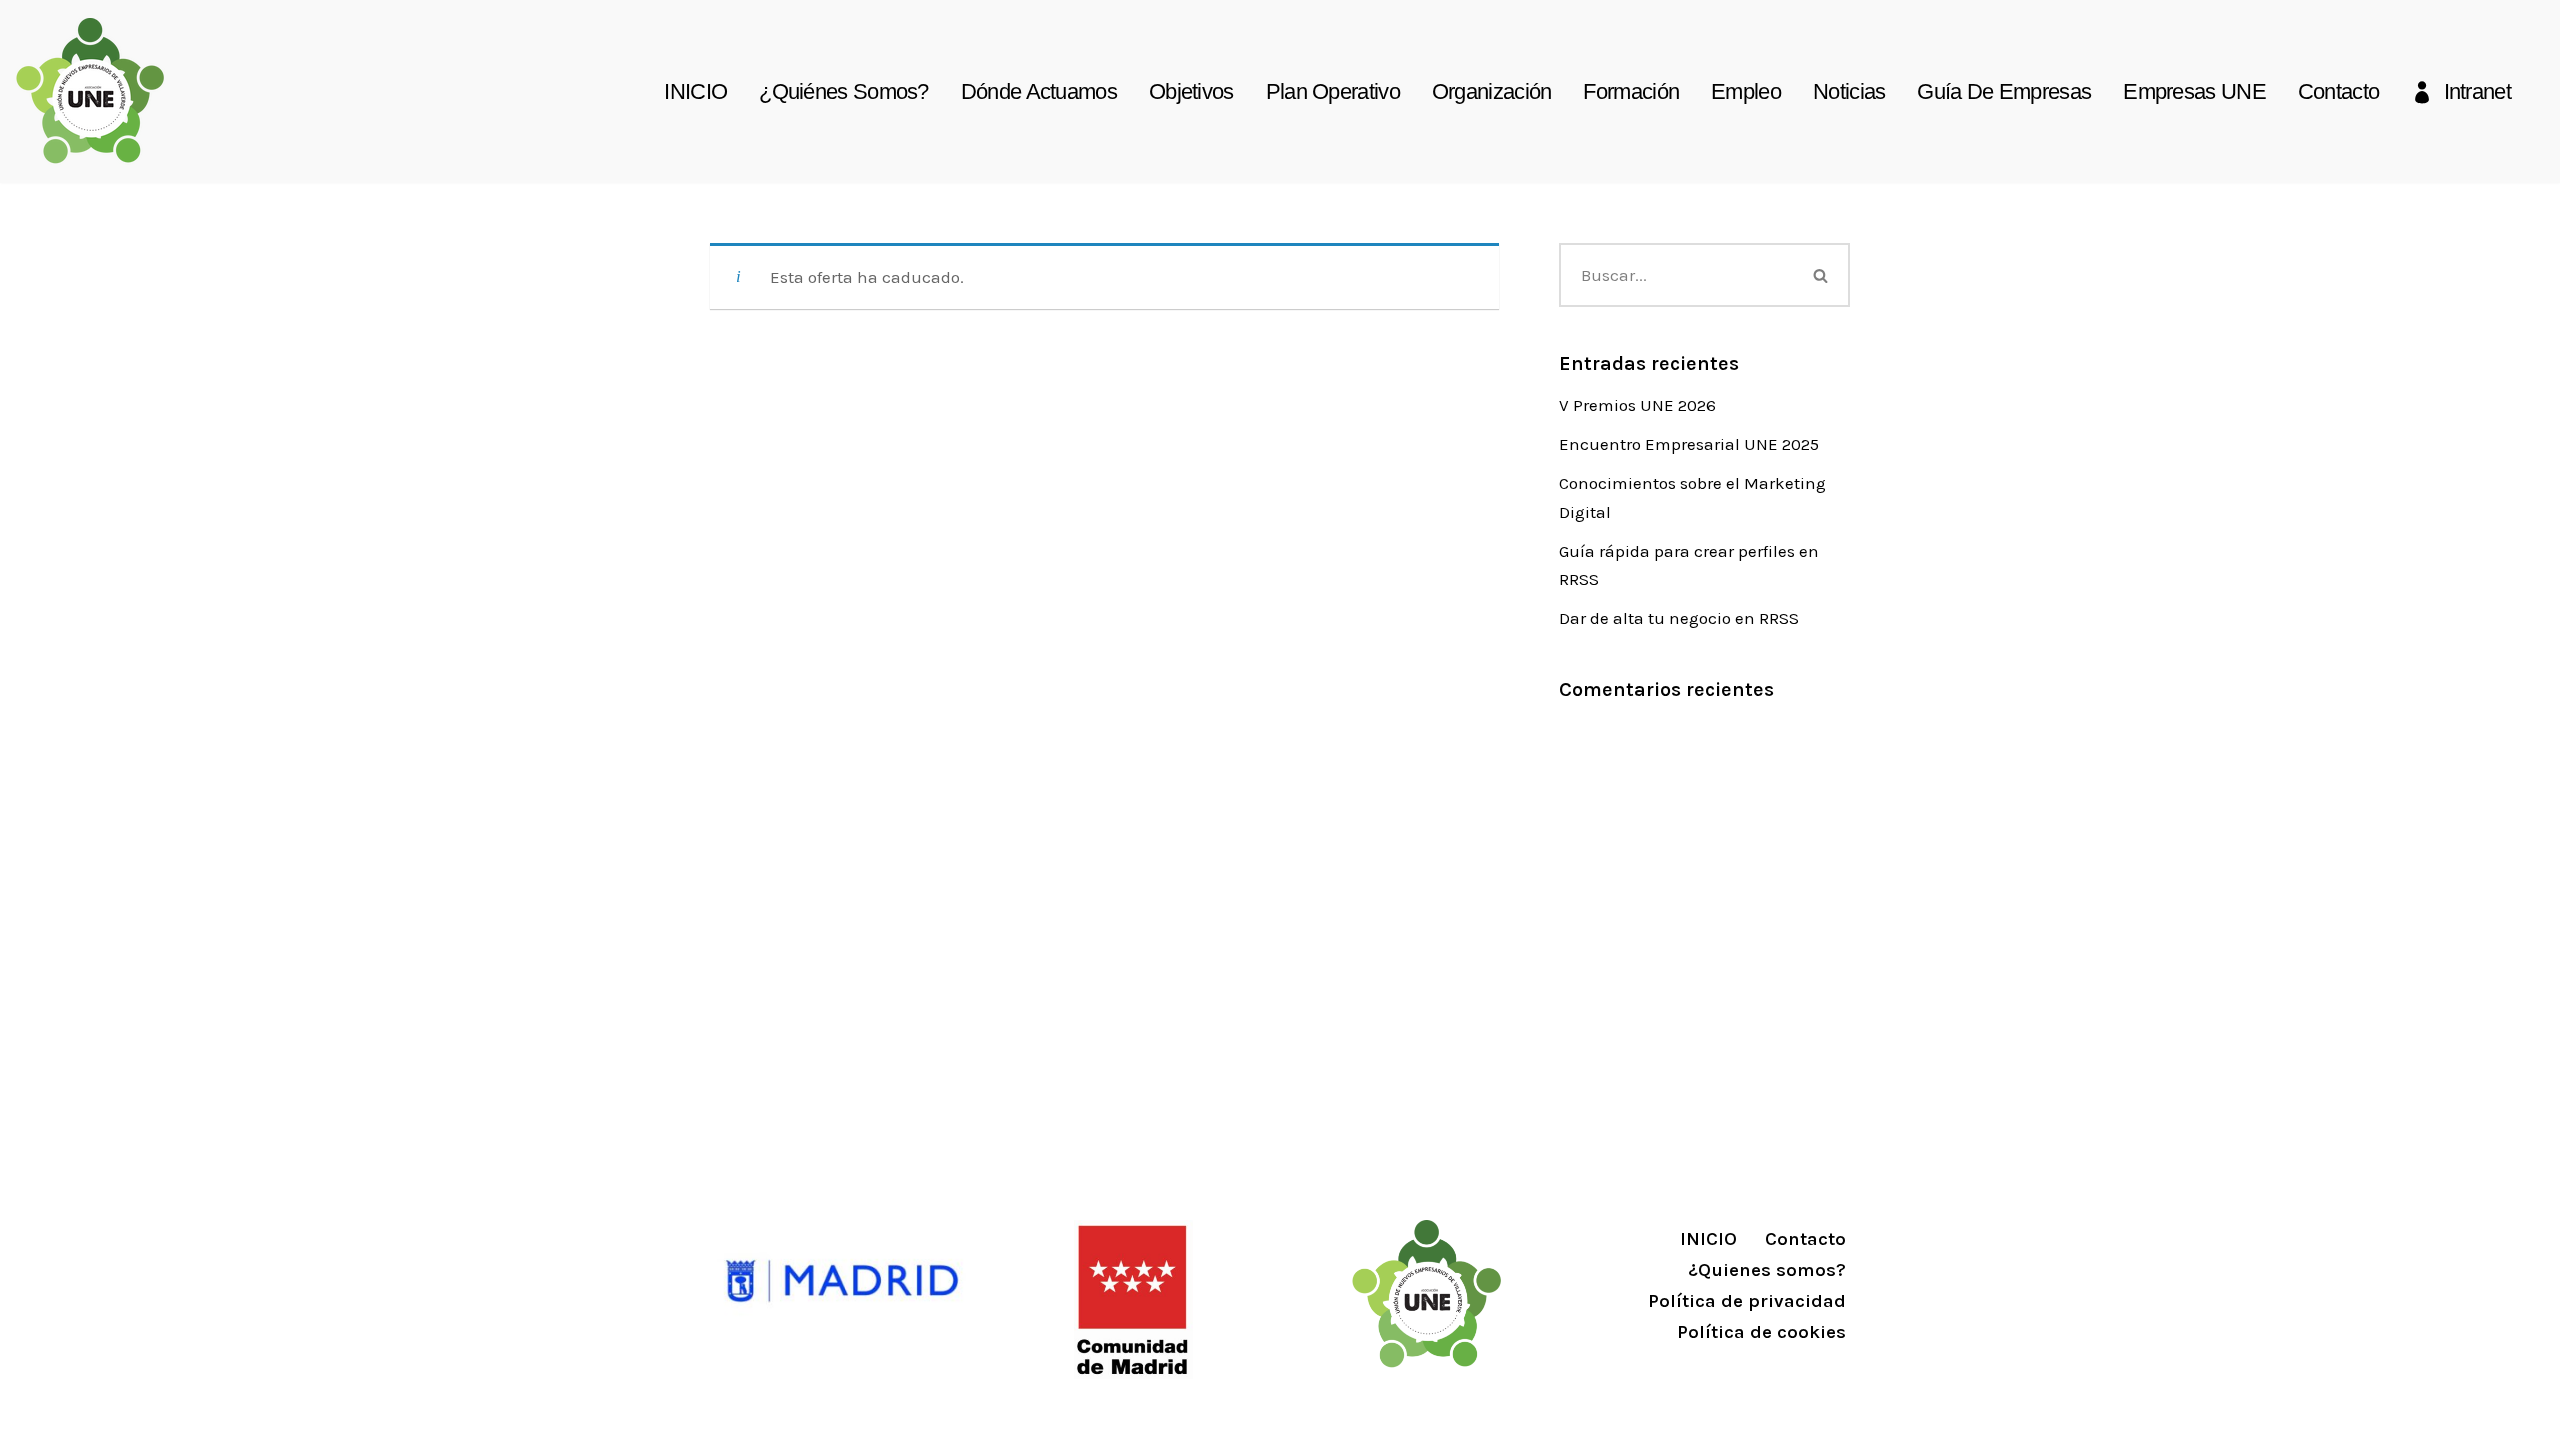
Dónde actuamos (1039, 91)
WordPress (957, 1413)
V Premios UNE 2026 (1637, 405)
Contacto (2338, 91)
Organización (1492, 91)
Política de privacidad (1747, 1301)
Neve (729, 1413)
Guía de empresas (2004, 91)
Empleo (1746, 91)
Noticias (1849, 91)
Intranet (2477, 91)
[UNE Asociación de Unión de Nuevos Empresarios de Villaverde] (90, 91)
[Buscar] (1822, 275)
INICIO (695, 91)
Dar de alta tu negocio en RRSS (1679, 618)
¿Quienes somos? (1767, 1270)
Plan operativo (1333, 91)
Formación (1631, 91)
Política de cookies (1761, 1332)
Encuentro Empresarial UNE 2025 (1689, 444)
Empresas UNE (2194, 91)
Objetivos (1191, 91)
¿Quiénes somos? (844, 91)
